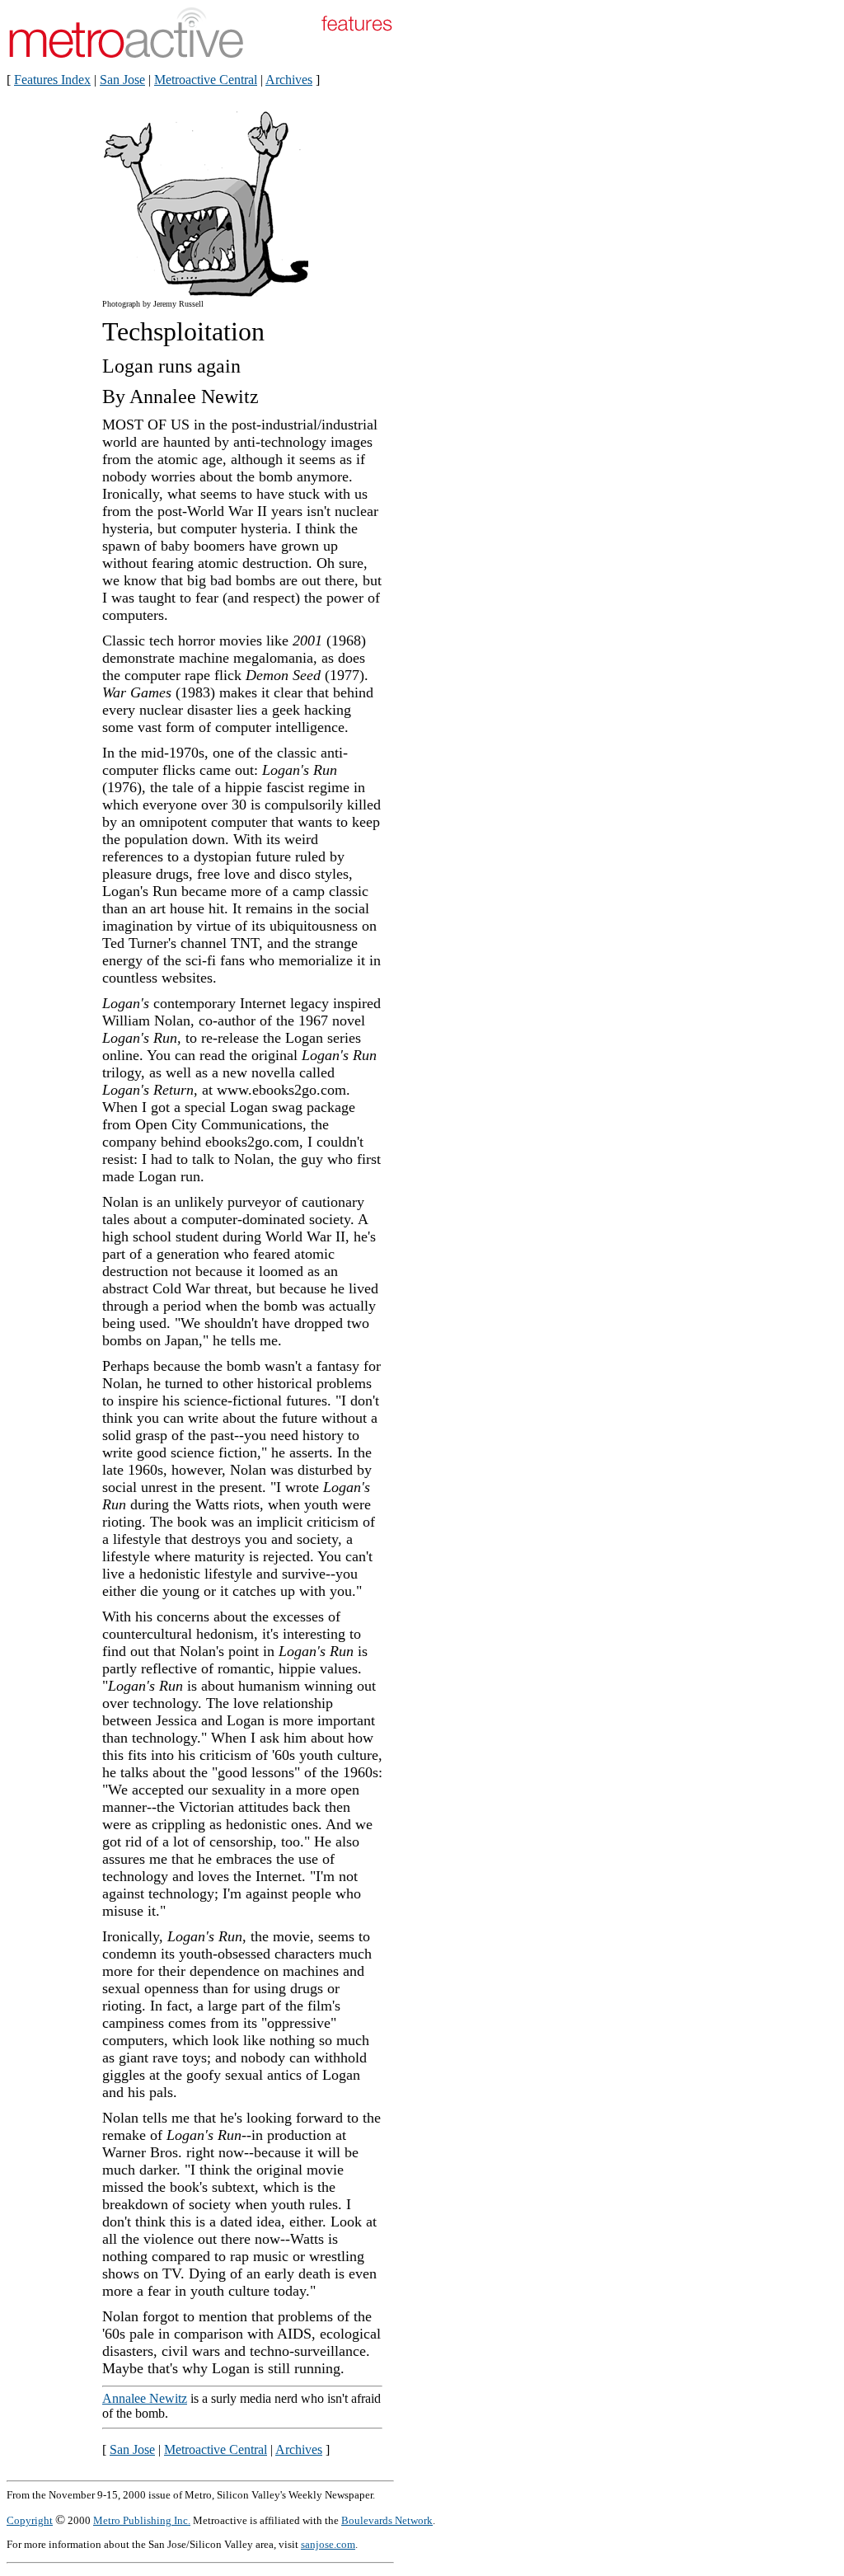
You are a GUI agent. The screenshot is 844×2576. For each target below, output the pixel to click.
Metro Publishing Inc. (142, 2520)
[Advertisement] (485, 369)
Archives (289, 80)
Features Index (52, 80)
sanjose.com (328, 2544)
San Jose (122, 80)
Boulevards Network (387, 2520)
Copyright (30, 2520)
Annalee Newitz (145, 2398)
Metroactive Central (206, 80)
